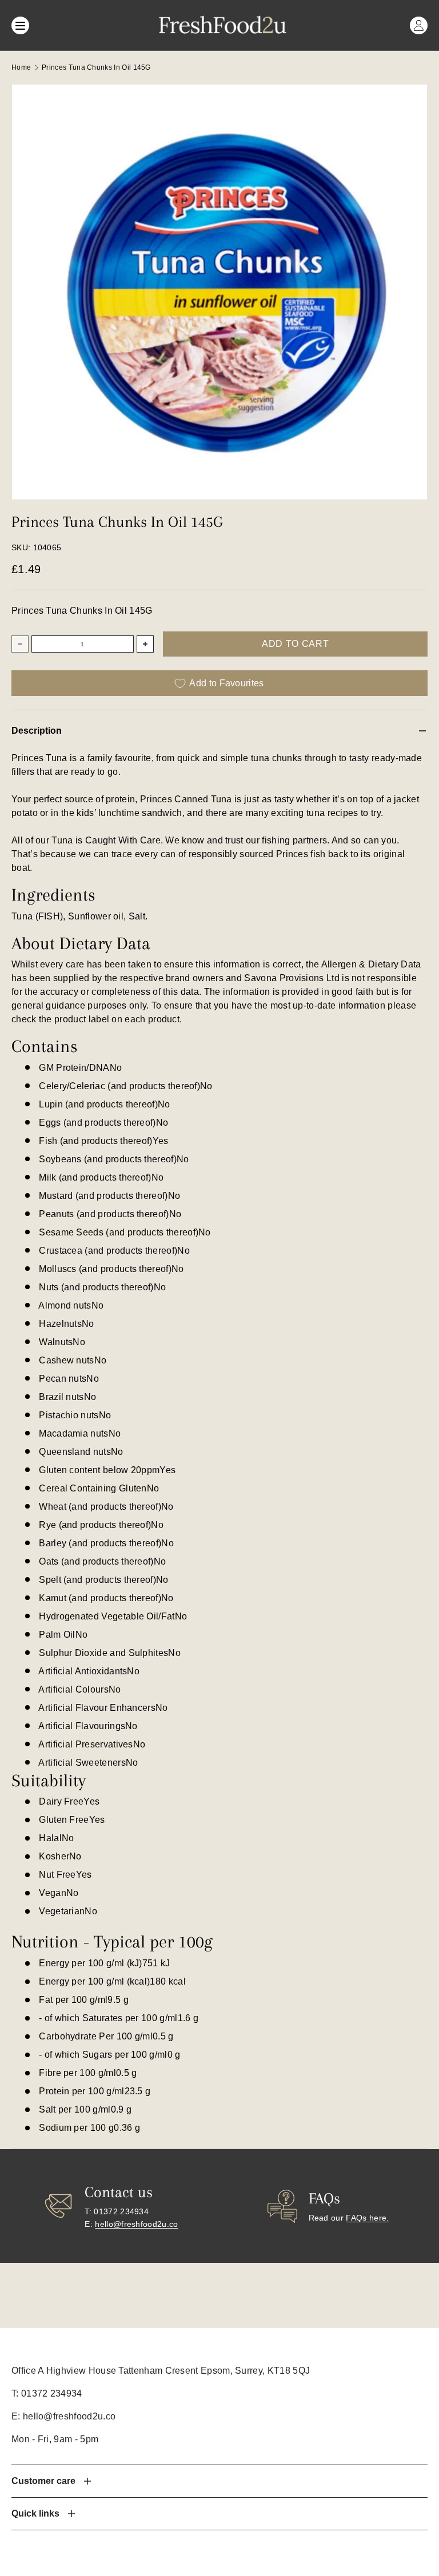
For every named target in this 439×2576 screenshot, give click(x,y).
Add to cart (295, 644)
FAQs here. (367, 2218)
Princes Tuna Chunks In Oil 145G (96, 67)
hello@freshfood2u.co (136, 2224)
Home (21, 67)
